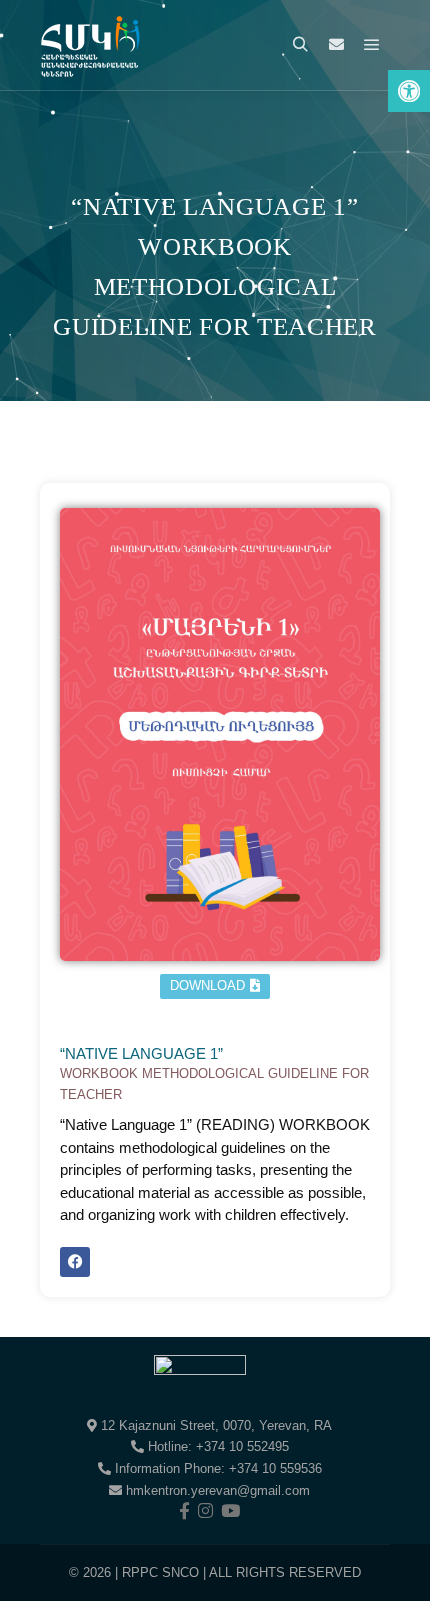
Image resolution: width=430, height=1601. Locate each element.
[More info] (336, 45)
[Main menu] (372, 45)
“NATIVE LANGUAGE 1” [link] (214, 1073)
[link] (409, 91)
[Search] (300, 45)
